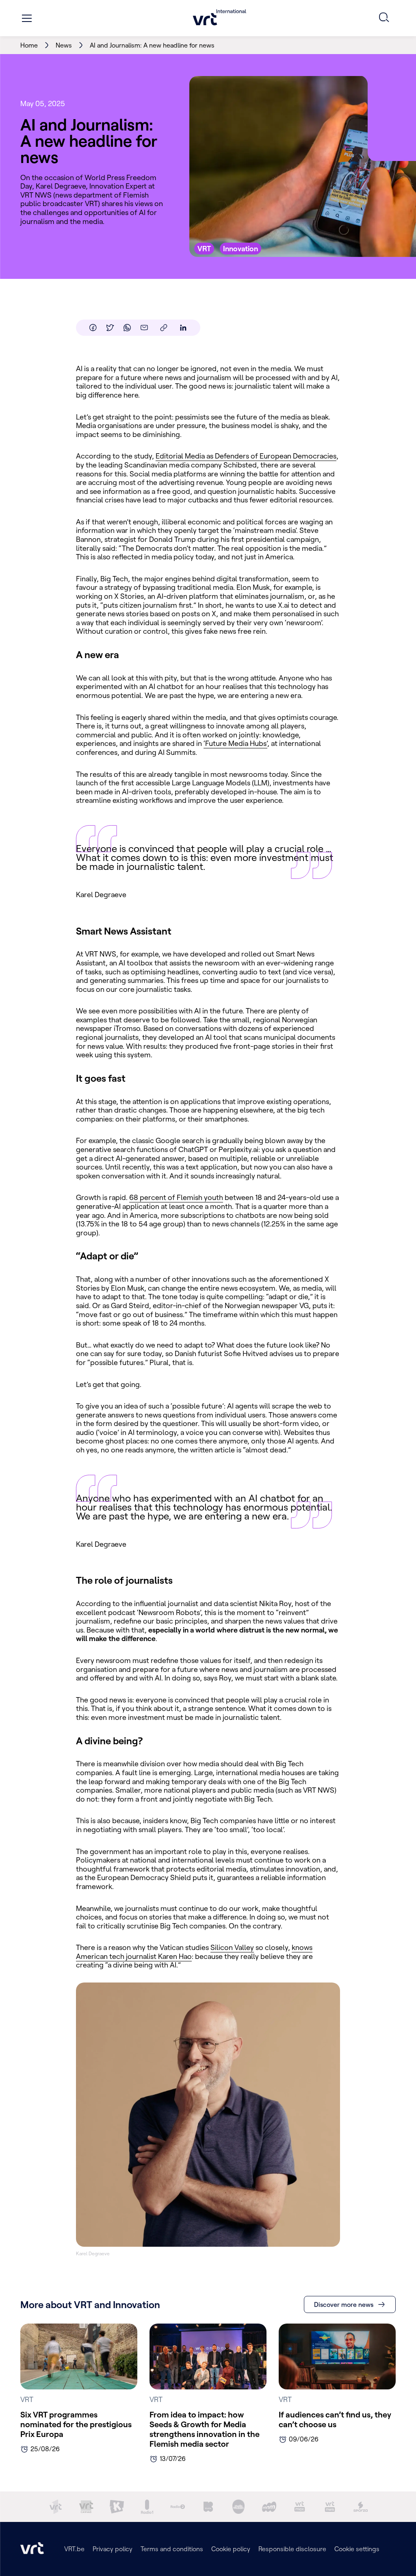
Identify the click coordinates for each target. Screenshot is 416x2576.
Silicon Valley (232, 1947)
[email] (144, 328)
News (64, 45)
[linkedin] (183, 328)
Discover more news (344, 2304)
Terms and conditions (172, 2549)
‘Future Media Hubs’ (235, 743)
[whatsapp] (127, 328)
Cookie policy (231, 2549)
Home (29, 45)
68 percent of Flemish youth (176, 1197)
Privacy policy (113, 2549)
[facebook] (93, 328)
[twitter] (110, 328)
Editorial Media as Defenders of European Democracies (246, 456)
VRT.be (74, 2549)
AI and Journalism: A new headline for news (152, 45)
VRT (91, 203)
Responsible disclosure (292, 2549)
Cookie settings (357, 2549)
